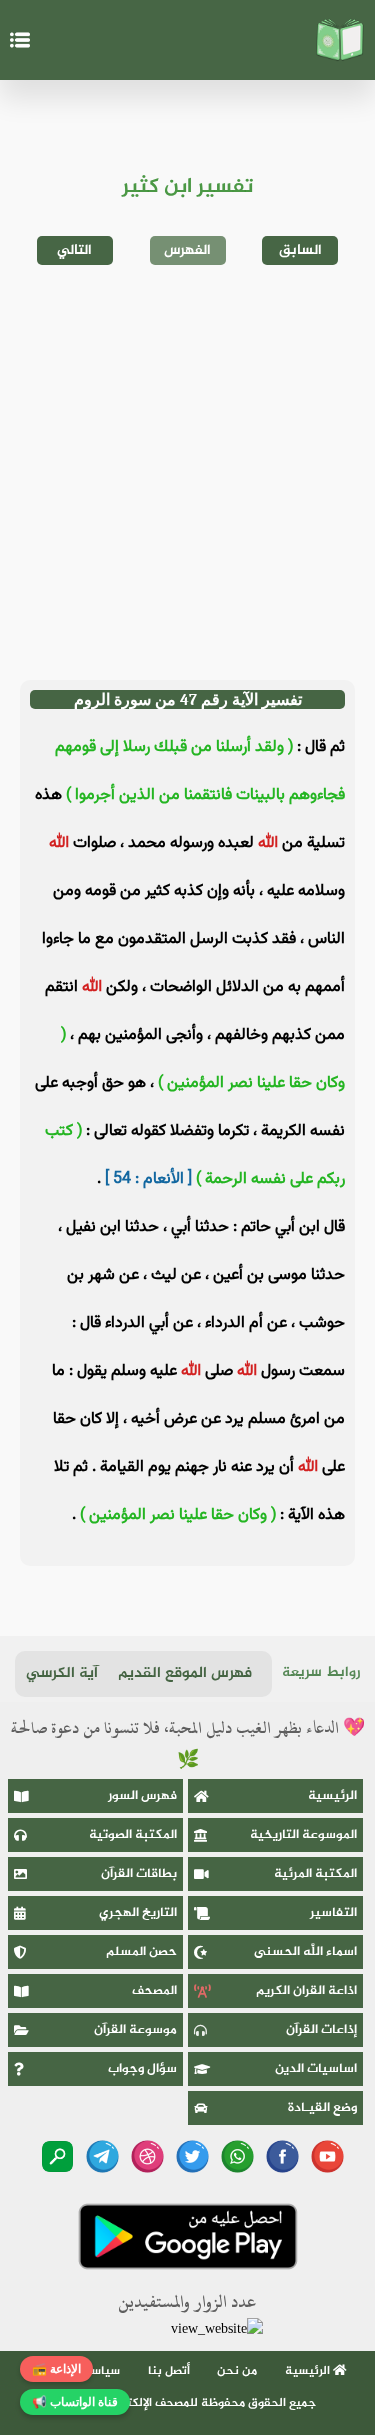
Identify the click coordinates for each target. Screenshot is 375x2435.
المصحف (154, 1991)
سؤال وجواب (142, 2069)
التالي (74, 250)
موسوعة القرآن (135, 2030)
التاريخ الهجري (138, 1913)
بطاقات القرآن (139, 1874)
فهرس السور (142, 1796)
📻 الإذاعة (56, 2369)
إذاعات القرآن (321, 2030)
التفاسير (333, 1913)
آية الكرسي (62, 1673)
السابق (300, 250)
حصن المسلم (141, 1952)
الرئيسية (332, 1796)
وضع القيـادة (322, 2108)
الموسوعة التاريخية (303, 1835)
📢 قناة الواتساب (75, 2402)
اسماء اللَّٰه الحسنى (305, 1952)
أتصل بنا (169, 2371)
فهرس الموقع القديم (185, 1673)
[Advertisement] (187, 472)
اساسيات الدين (316, 2069)
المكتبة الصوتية (133, 1835)
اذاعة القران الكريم (306, 1991)
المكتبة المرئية (315, 1874)
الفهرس (187, 250)
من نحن (237, 2371)
